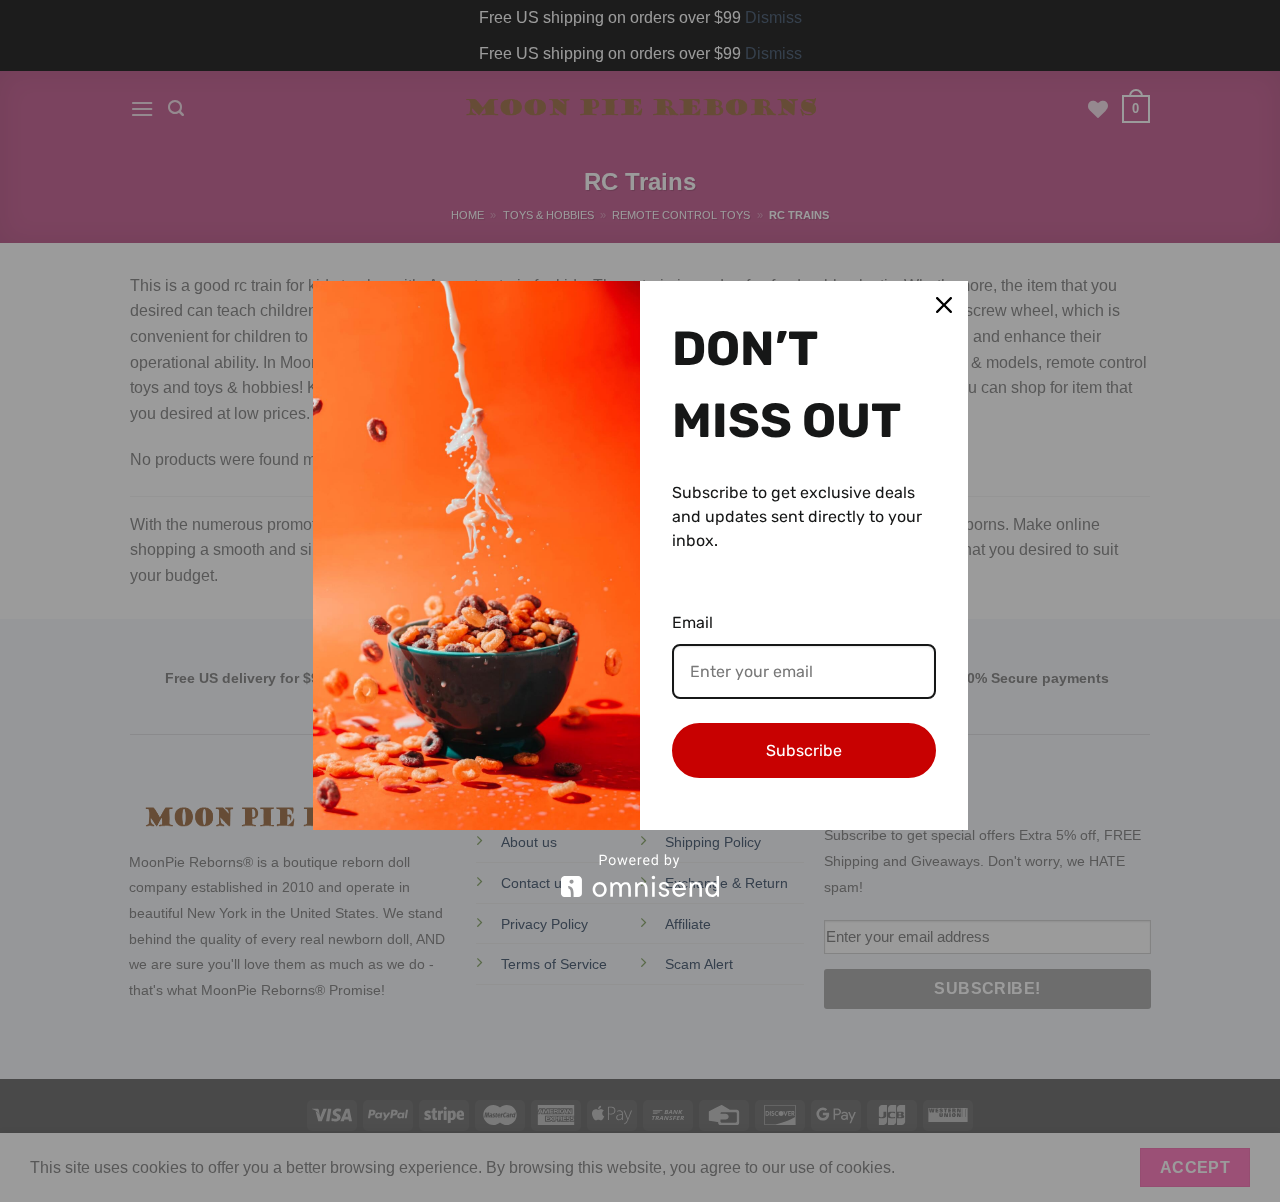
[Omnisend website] (640, 875)
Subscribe (804, 750)
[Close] (944, 305)
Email (692, 622)
